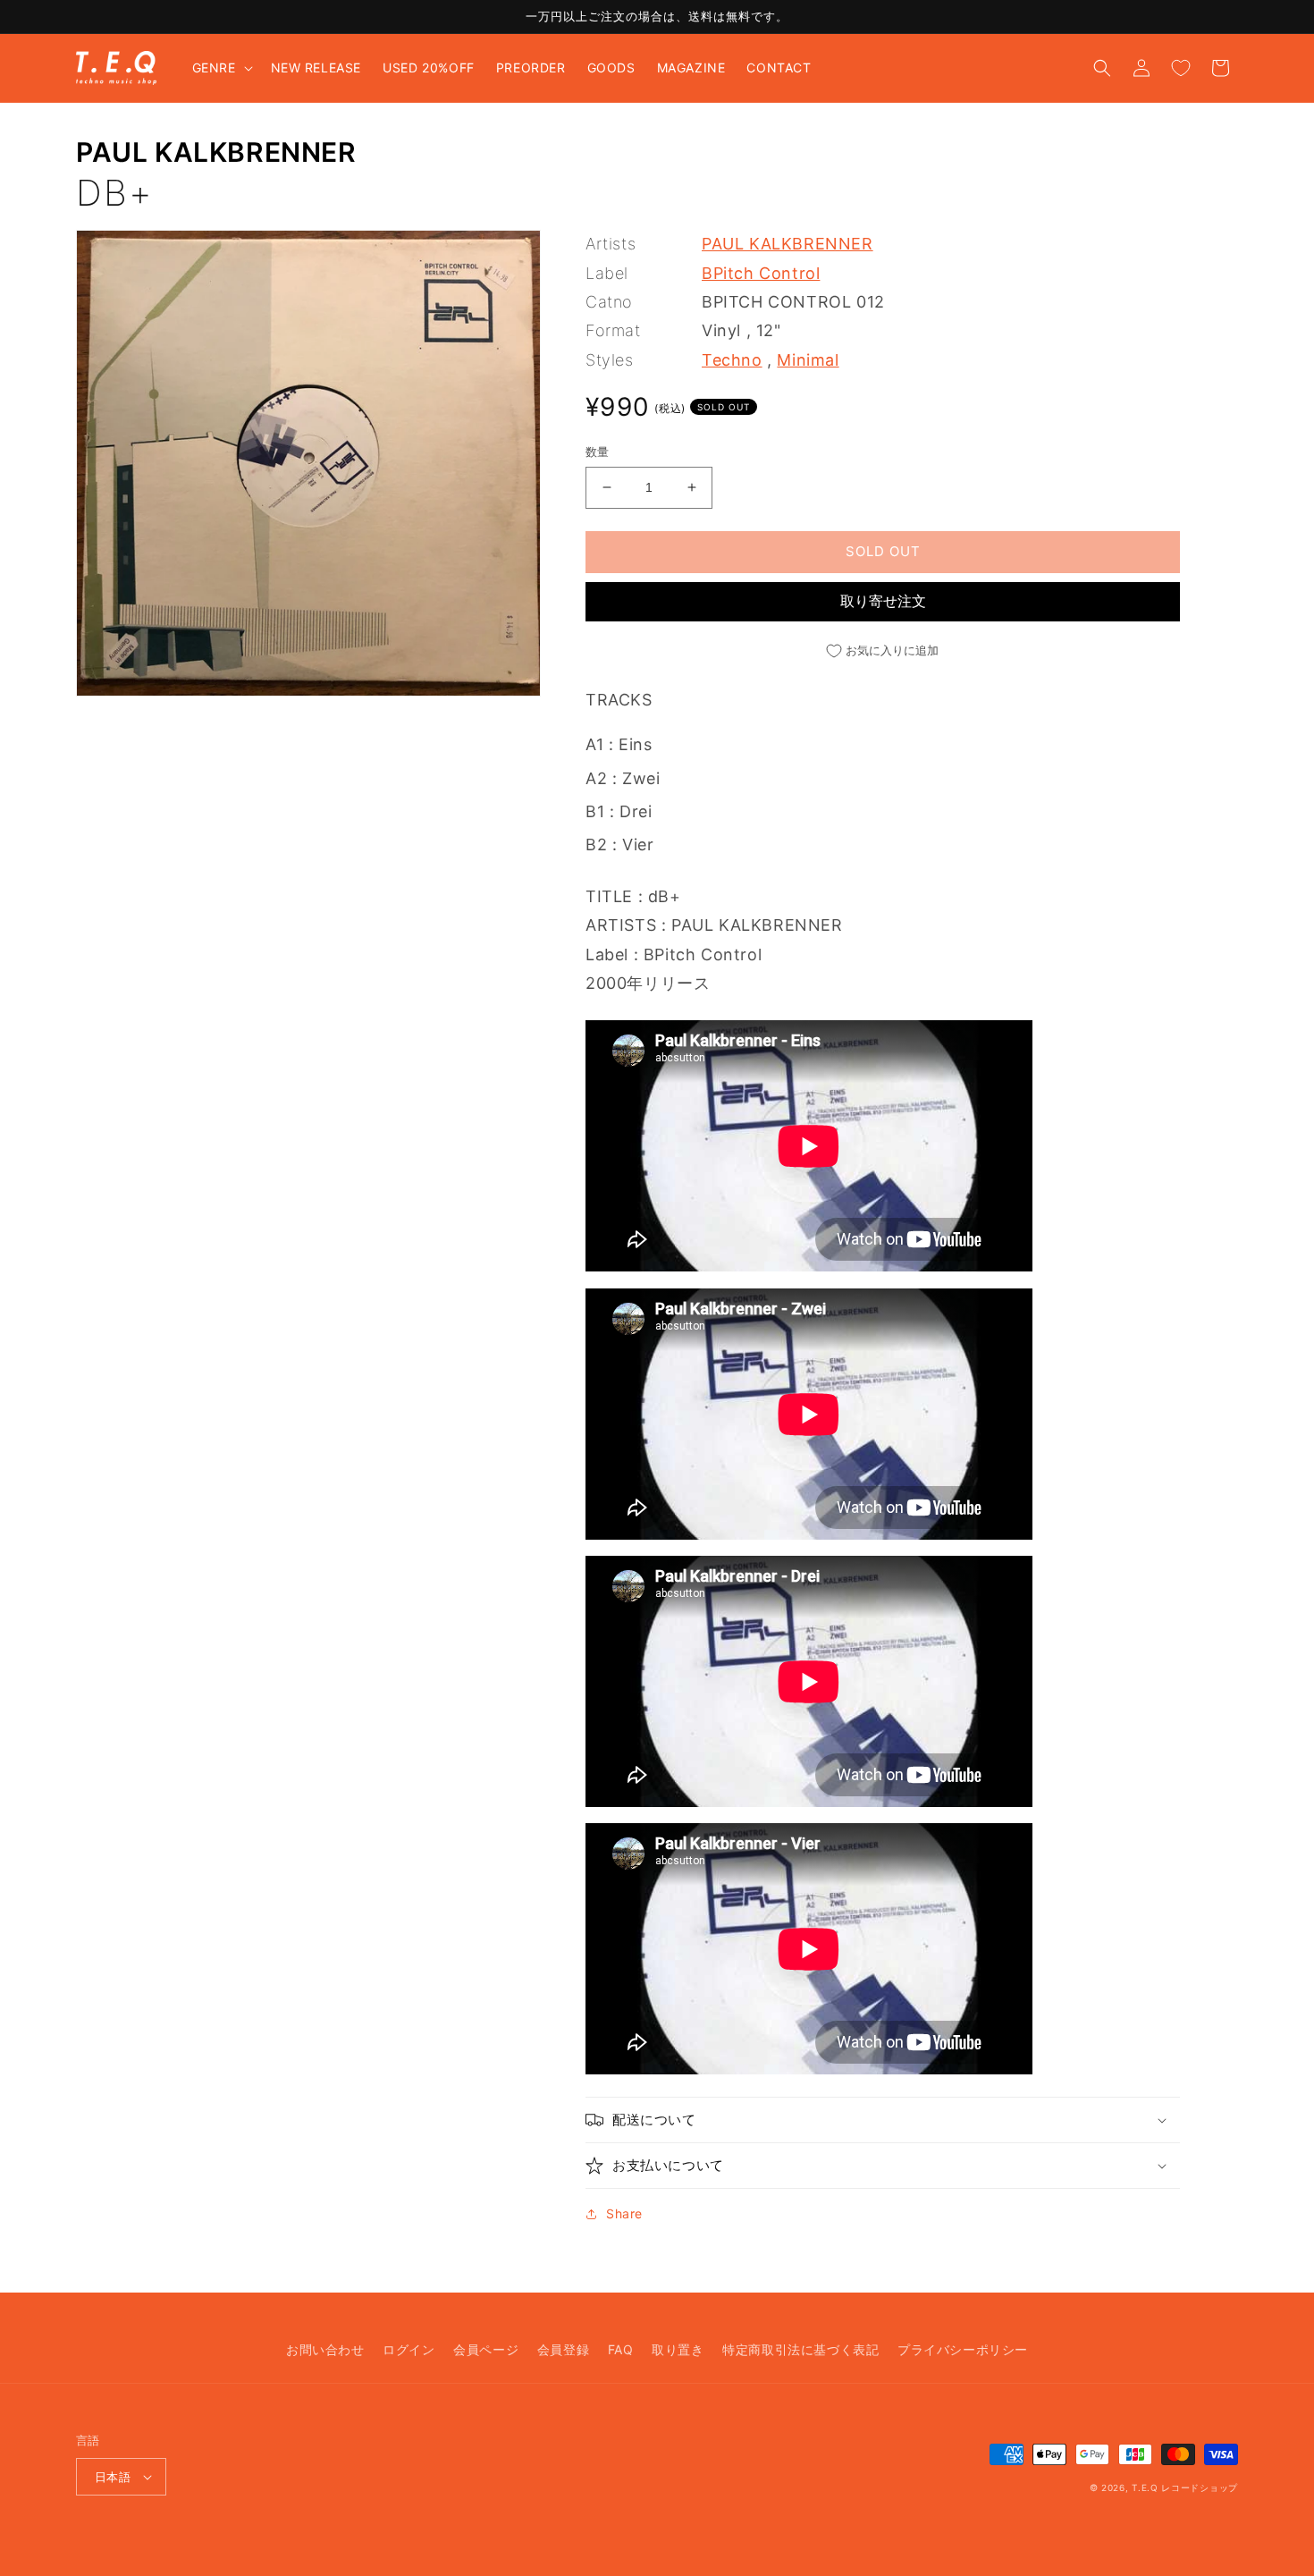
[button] (221, 68)
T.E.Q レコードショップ (1185, 2487)
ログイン (409, 2349)
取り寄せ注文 (883, 601)
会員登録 (563, 2349)
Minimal (808, 360)
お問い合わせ (325, 2349)
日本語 (113, 2477)
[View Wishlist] (1181, 68)
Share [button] (624, 2213)
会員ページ (486, 2349)
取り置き (678, 2349)
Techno (732, 360)
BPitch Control (761, 273)
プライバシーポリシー (963, 2349)
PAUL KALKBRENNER (216, 152)
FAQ (621, 2349)
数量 (598, 452)
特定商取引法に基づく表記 (800, 2349)
